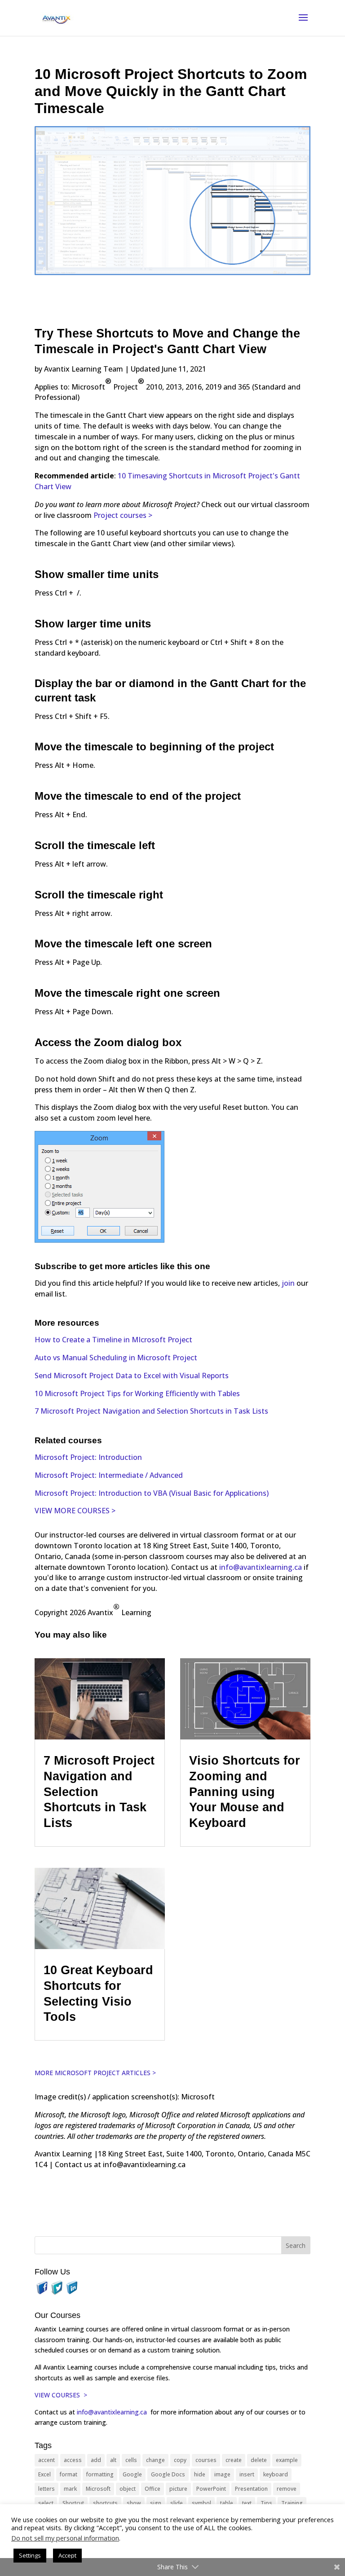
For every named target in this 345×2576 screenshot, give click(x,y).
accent (46, 2460)
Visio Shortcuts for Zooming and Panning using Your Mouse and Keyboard (245, 1792)
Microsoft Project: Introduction (88, 1457)
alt (113, 2460)
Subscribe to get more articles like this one (122, 1266)
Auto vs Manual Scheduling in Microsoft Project (116, 1358)
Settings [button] (30, 2555)
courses (206, 2460)
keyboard (276, 2474)
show (134, 2503)
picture (178, 2489)
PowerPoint (211, 2489)
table (227, 2503)
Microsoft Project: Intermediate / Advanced (109, 1475)
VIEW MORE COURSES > (75, 1511)
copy (180, 2460)
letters (46, 2489)
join (289, 1283)
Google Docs (168, 2474)
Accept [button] (67, 2555)
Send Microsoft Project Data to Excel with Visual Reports (132, 1376)
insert (247, 2474)
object (128, 2489)
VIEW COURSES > (61, 2395)
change (155, 2460)
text (247, 2503)
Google (132, 2474)
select (46, 2503)
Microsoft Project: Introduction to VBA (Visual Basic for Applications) (152, 1493)
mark (70, 2489)
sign (156, 2503)
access (73, 2460)
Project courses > (123, 515)
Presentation (251, 2489)
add (96, 2460)
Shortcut (73, 2503)
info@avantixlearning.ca (261, 1567)
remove (287, 2489)
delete (259, 2460)
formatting (100, 2474)
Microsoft (98, 2489)
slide (177, 2503)
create (234, 2460)
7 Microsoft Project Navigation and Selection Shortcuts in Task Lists (151, 1411)
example (287, 2460)
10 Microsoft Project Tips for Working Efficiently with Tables (137, 1393)
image (222, 2474)
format (69, 2474)
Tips (266, 2503)
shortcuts (105, 2503)
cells (131, 2460)
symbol (201, 2503)
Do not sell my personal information (65, 2538)
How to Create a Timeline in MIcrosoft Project (113, 1340)
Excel (44, 2474)
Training (292, 2503)
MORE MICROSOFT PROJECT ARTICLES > (95, 2073)
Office (153, 2489)
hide (200, 2474)
